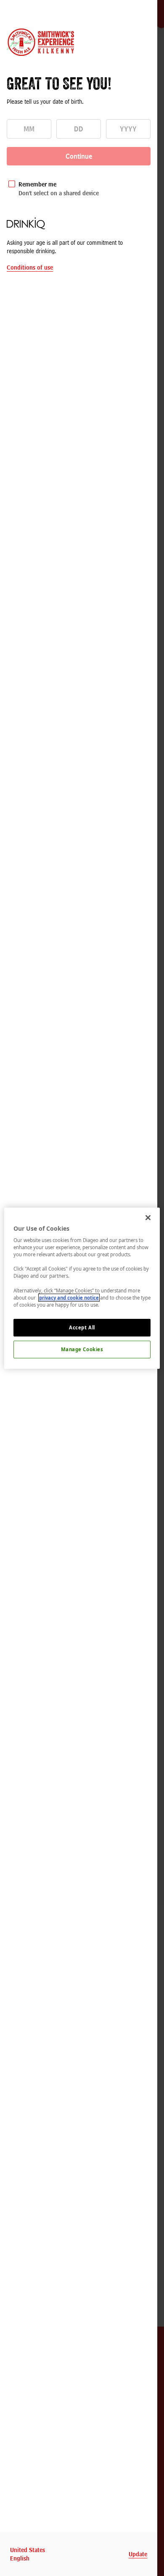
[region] (82, 1288)
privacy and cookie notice (69, 1298)
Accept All (82, 1327)
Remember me (37, 184)
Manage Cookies (82, 1349)
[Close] (148, 1217)
